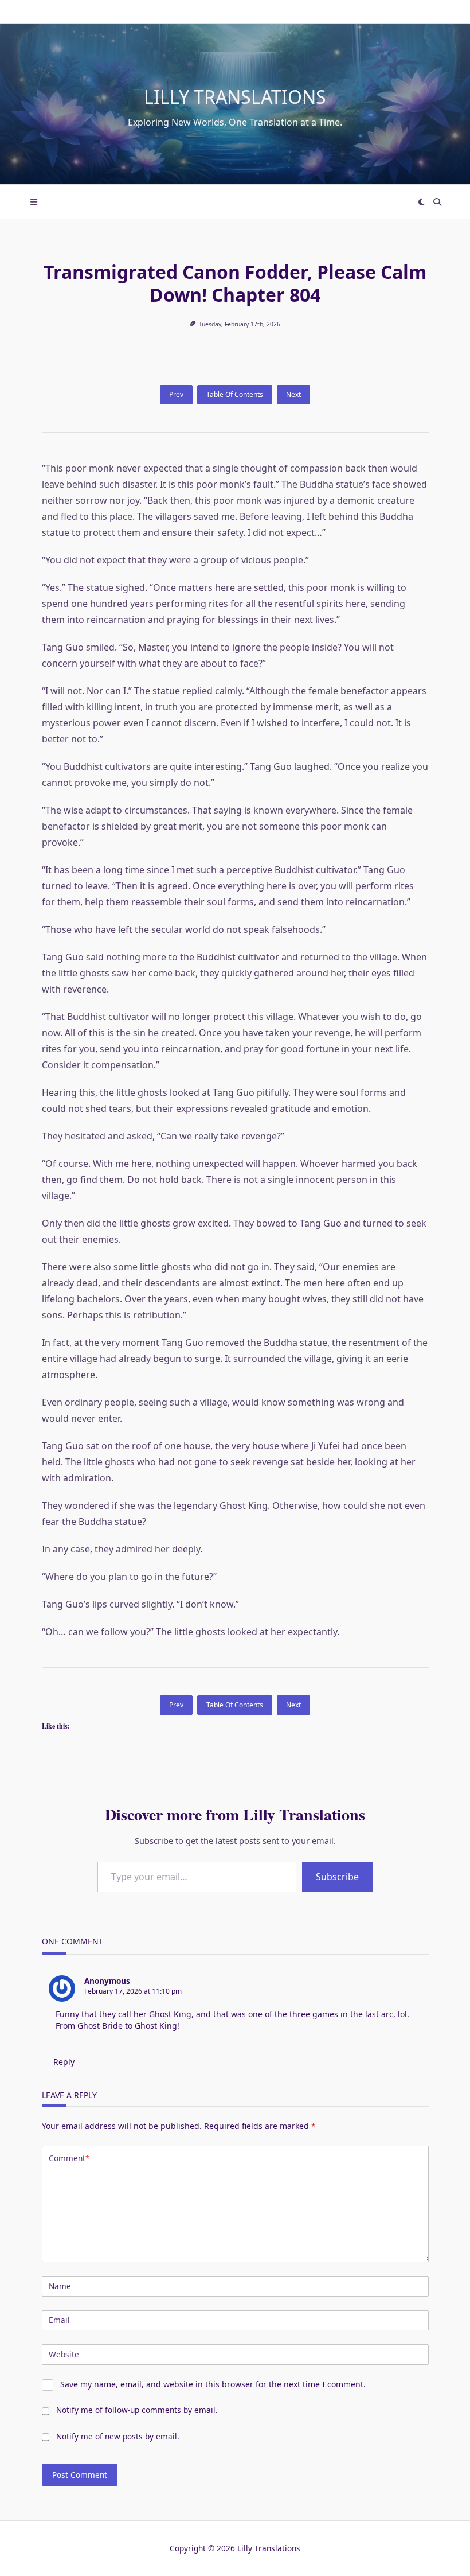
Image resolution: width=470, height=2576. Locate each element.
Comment (69, 2158)
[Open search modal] (437, 202)
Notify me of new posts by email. (118, 2436)
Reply (64, 2062)
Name (60, 2286)
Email (59, 2320)
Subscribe (337, 1877)
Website (64, 2354)
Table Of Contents (235, 394)
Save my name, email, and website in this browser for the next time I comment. (213, 2384)
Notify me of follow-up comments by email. (137, 2410)
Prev (176, 394)
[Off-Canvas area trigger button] (34, 202)
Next (293, 394)
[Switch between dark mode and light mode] (422, 202)
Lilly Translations (235, 97)
